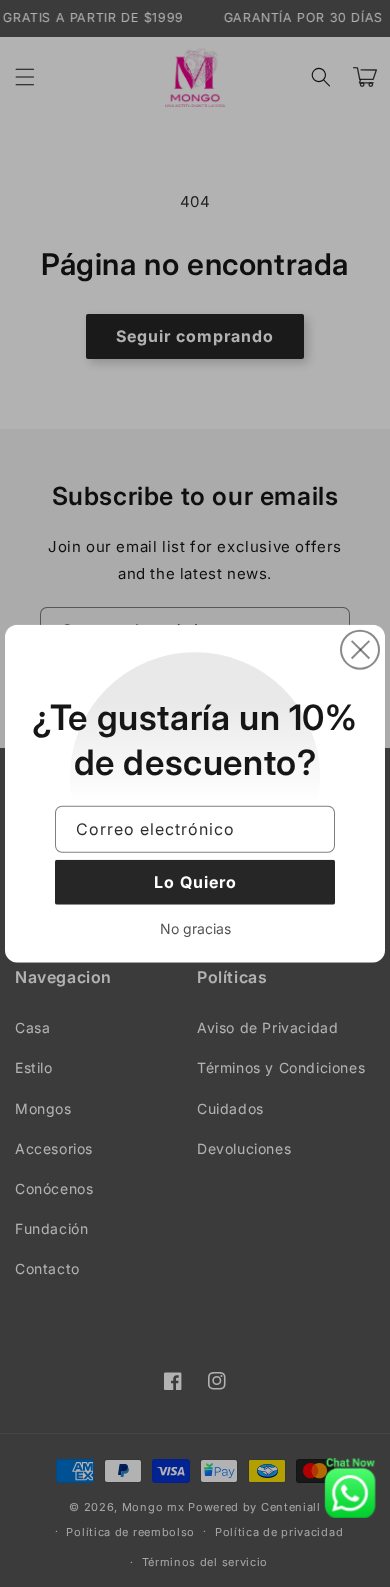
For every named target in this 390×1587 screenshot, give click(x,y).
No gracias (195, 928)
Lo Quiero (195, 882)
